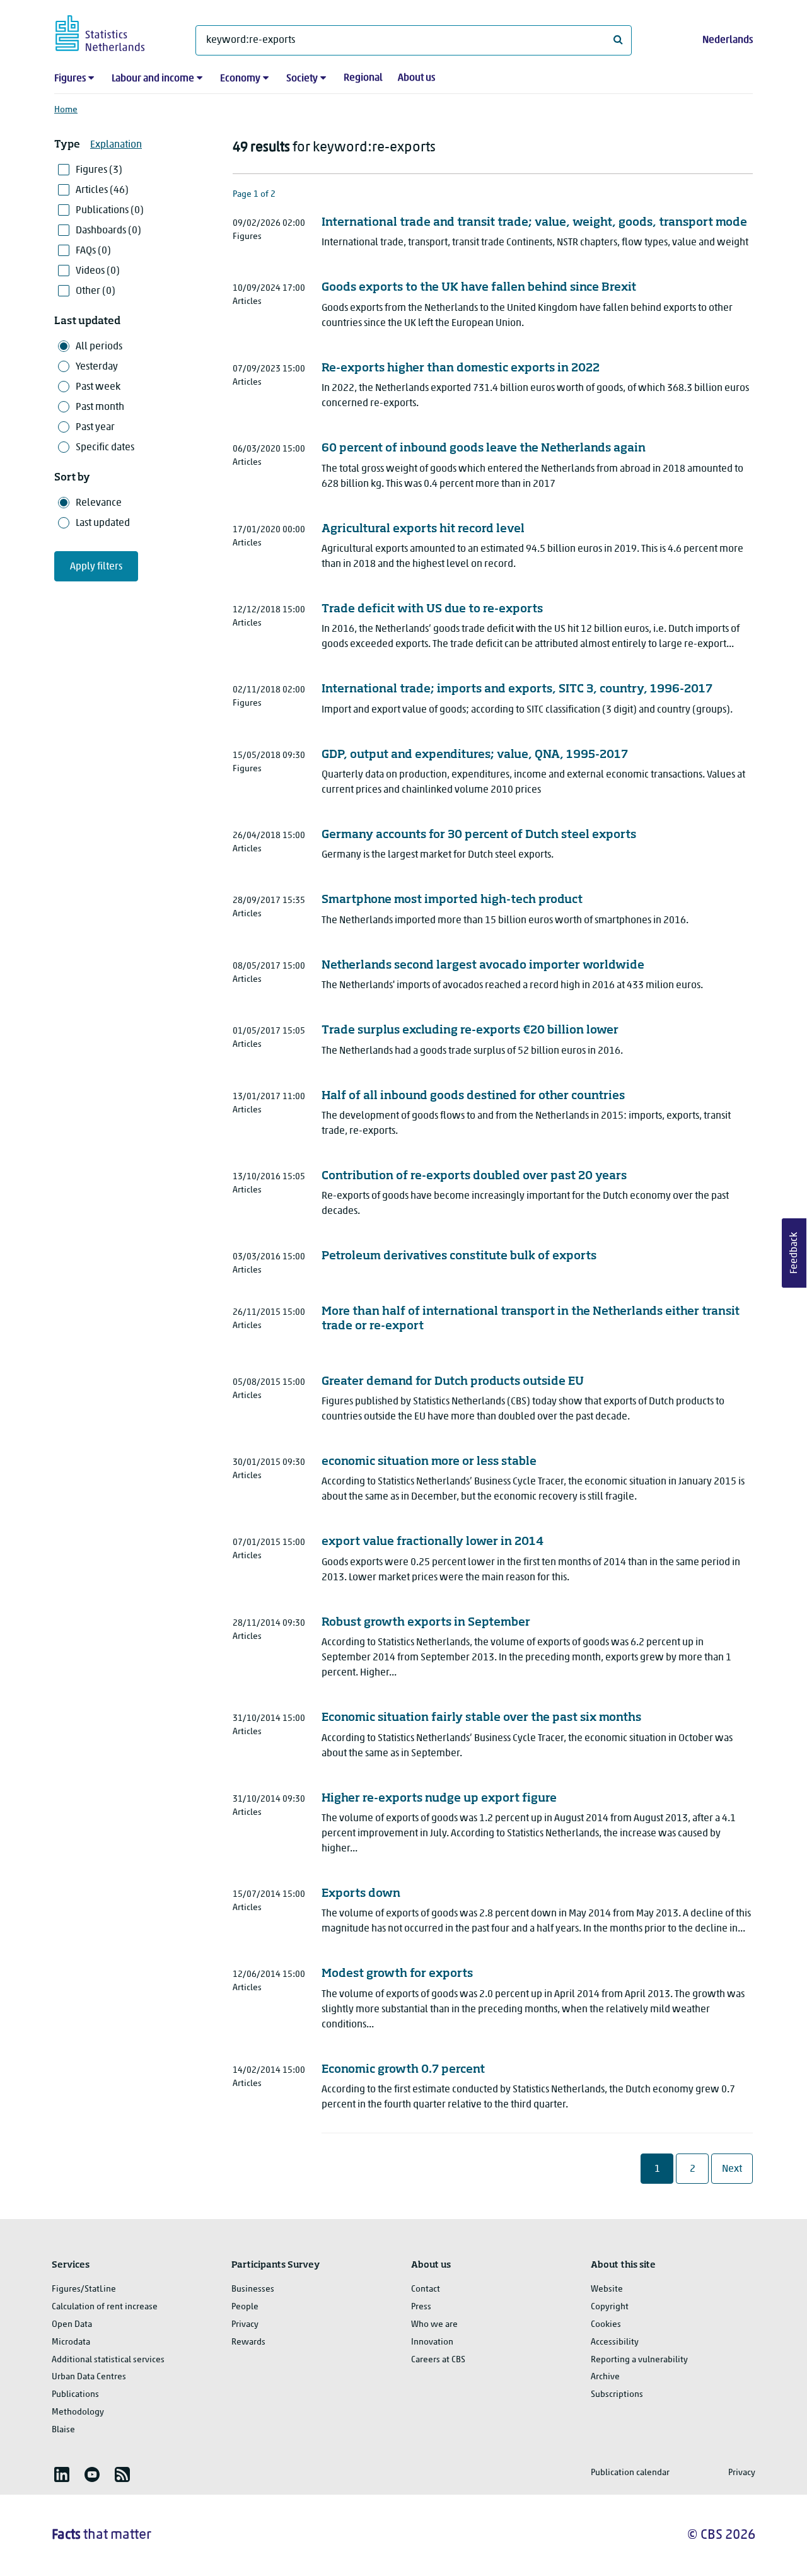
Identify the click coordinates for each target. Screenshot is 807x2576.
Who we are (434, 2325)
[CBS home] (113, 31)
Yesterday (97, 367)
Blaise (63, 2430)
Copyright (610, 2307)
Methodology (78, 2412)
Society (302, 79)
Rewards (248, 2342)
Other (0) (96, 291)
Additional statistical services (108, 2360)
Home (66, 110)
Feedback (794, 1253)
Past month (100, 407)
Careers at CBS (438, 2360)
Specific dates (105, 448)
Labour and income (153, 79)
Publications (75, 2395)
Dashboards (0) (108, 231)
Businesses (253, 2289)
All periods (99, 347)
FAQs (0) (93, 251)
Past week (98, 387)
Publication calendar (630, 2473)
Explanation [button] (116, 145)
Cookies (606, 2325)
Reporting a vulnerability (639, 2360)
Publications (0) (110, 211)
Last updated (103, 523)
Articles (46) (102, 190)
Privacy (245, 2325)
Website (607, 2289)
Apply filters (96, 567)
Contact (426, 2289)
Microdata (71, 2342)
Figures (70, 79)
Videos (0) (98, 271)
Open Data (72, 2325)
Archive (605, 2377)
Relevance (99, 503)
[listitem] (62, 2474)
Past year (95, 428)
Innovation (432, 2342)
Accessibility (615, 2342)
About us (416, 78)
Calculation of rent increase (105, 2307)
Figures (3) (99, 170)
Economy (240, 79)
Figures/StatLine (84, 2289)
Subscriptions (617, 2395)
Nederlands (728, 40)
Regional (363, 78)
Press (421, 2307)
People (245, 2307)
